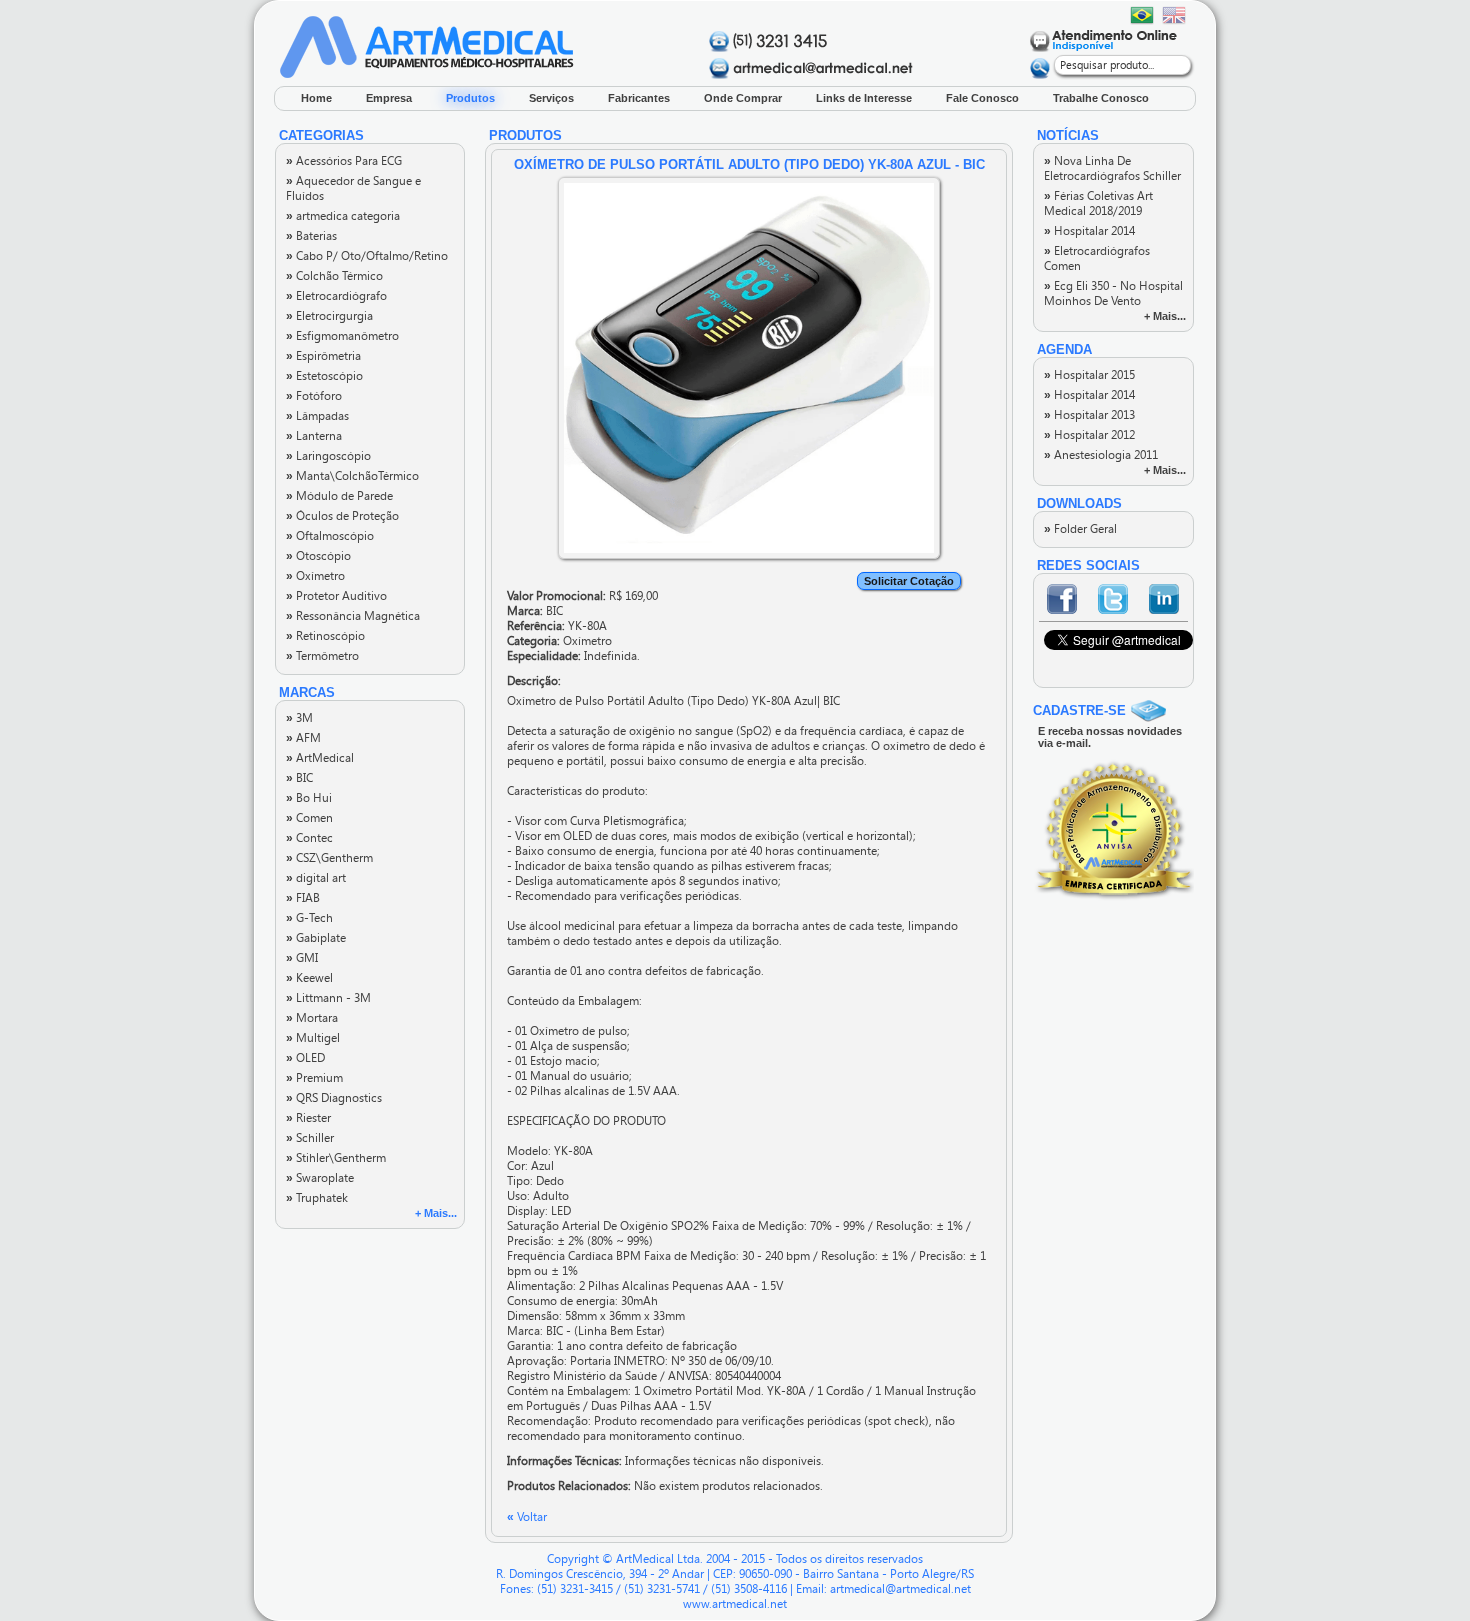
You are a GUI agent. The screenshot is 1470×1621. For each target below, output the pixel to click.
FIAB (303, 898)
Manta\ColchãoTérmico (352, 476)
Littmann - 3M (328, 998)
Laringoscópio (328, 456)
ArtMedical (320, 758)
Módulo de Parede (339, 496)
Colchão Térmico (334, 276)
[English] (1174, 15)
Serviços (551, 98)
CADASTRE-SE (1079, 710)
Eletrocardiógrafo (336, 296)
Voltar (527, 1517)
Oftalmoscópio (330, 536)
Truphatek (317, 1198)
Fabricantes (639, 98)
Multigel (313, 1038)
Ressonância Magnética (353, 616)
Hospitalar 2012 (1089, 435)
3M (299, 718)
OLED (305, 1058)
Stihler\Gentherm (336, 1158)
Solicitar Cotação (909, 581)
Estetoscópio (324, 376)
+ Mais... (436, 1213)
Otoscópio (318, 556)
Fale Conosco (982, 98)
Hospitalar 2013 (1089, 415)
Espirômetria (323, 356)
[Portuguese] (1142, 15)
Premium (314, 1078)
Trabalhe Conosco (1101, 98)
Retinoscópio (325, 636)
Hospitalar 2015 (1089, 375)
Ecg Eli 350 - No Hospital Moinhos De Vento (1113, 293)
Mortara (312, 1018)
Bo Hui (309, 798)
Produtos (470, 98)
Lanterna (314, 436)
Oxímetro (315, 576)
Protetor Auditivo (336, 596)
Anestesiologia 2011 (1101, 455)
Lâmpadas (317, 416)
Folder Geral (1080, 529)
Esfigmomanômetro (342, 336)
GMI (302, 958)
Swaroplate (320, 1178)
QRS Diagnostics (334, 1098)
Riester (308, 1118)
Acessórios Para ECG (344, 161)
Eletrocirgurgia (329, 316)
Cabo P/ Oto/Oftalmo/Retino (367, 256)
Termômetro (322, 656)
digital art (316, 878)
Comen (309, 818)
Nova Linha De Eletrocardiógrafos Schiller (1112, 168)
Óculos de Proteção (342, 516)
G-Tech (309, 918)
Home (316, 98)
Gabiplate (316, 938)
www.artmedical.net (735, 1604)
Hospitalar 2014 (1089, 231)
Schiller (310, 1138)
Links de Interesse (864, 98)
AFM (303, 738)
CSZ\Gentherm (329, 858)
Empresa (389, 98)
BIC (299, 778)
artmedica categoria (343, 216)
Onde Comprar (743, 98)
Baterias (311, 236)
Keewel (309, 978)
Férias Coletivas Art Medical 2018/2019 (1098, 203)
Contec (309, 838)
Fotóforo (314, 396)
